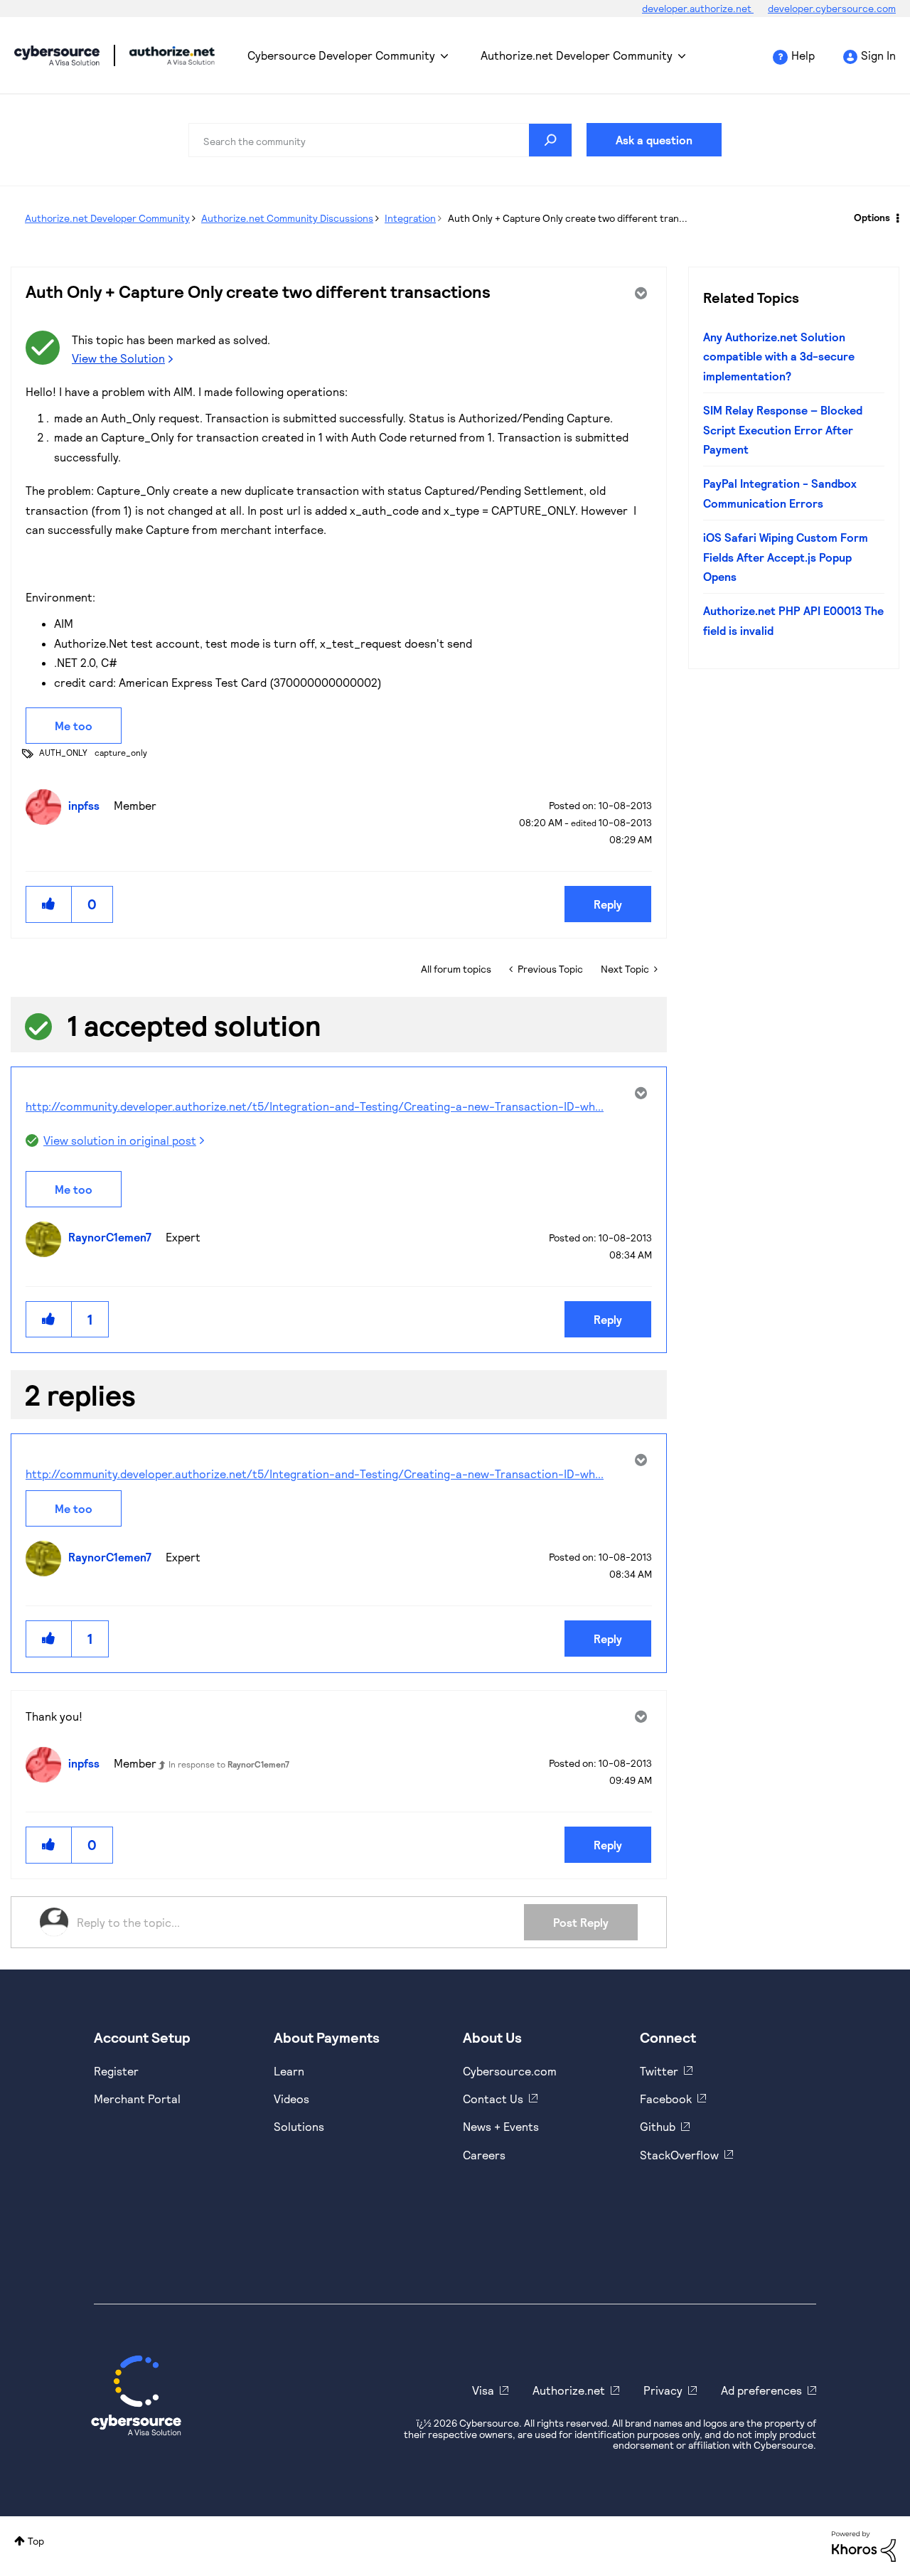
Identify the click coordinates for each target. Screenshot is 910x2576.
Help (803, 55)
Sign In (878, 55)
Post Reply (581, 1922)
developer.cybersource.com (832, 8)
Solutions (299, 2126)
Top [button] (36, 2541)
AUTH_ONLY (63, 752)
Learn (289, 2071)
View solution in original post (120, 1140)
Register (116, 2071)
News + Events (501, 2126)
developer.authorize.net (698, 8)
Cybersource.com (510, 2071)
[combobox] (380, 140)
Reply (608, 904)
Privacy (663, 2390)
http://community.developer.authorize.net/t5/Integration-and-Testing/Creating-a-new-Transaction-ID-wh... (315, 1106)
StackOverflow (679, 2155)
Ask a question (654, 140)
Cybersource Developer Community (57, 55)
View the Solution (118, 358)
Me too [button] (74, 726)
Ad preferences (761, 2390)
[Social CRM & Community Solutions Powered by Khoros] (864, 2545)
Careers (484, 2155)
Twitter (659, 2071)
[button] (49, 904)
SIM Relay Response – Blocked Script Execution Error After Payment (783, 429)
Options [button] (872, 217)
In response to (229, 1764)
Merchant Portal (137, 2099)
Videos (291, 2099)
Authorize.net (569, 2390)
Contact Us (493, 2099)
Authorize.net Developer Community (577, 55)
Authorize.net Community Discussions (287, 218)
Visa (483, 2390)
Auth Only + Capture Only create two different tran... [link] (568, 218)
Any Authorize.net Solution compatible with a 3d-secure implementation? (779, 356)
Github (658, 2126)
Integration (410, 218)
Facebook (666, 2099)
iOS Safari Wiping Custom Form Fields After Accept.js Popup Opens (786, 557)
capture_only (121, 752)
